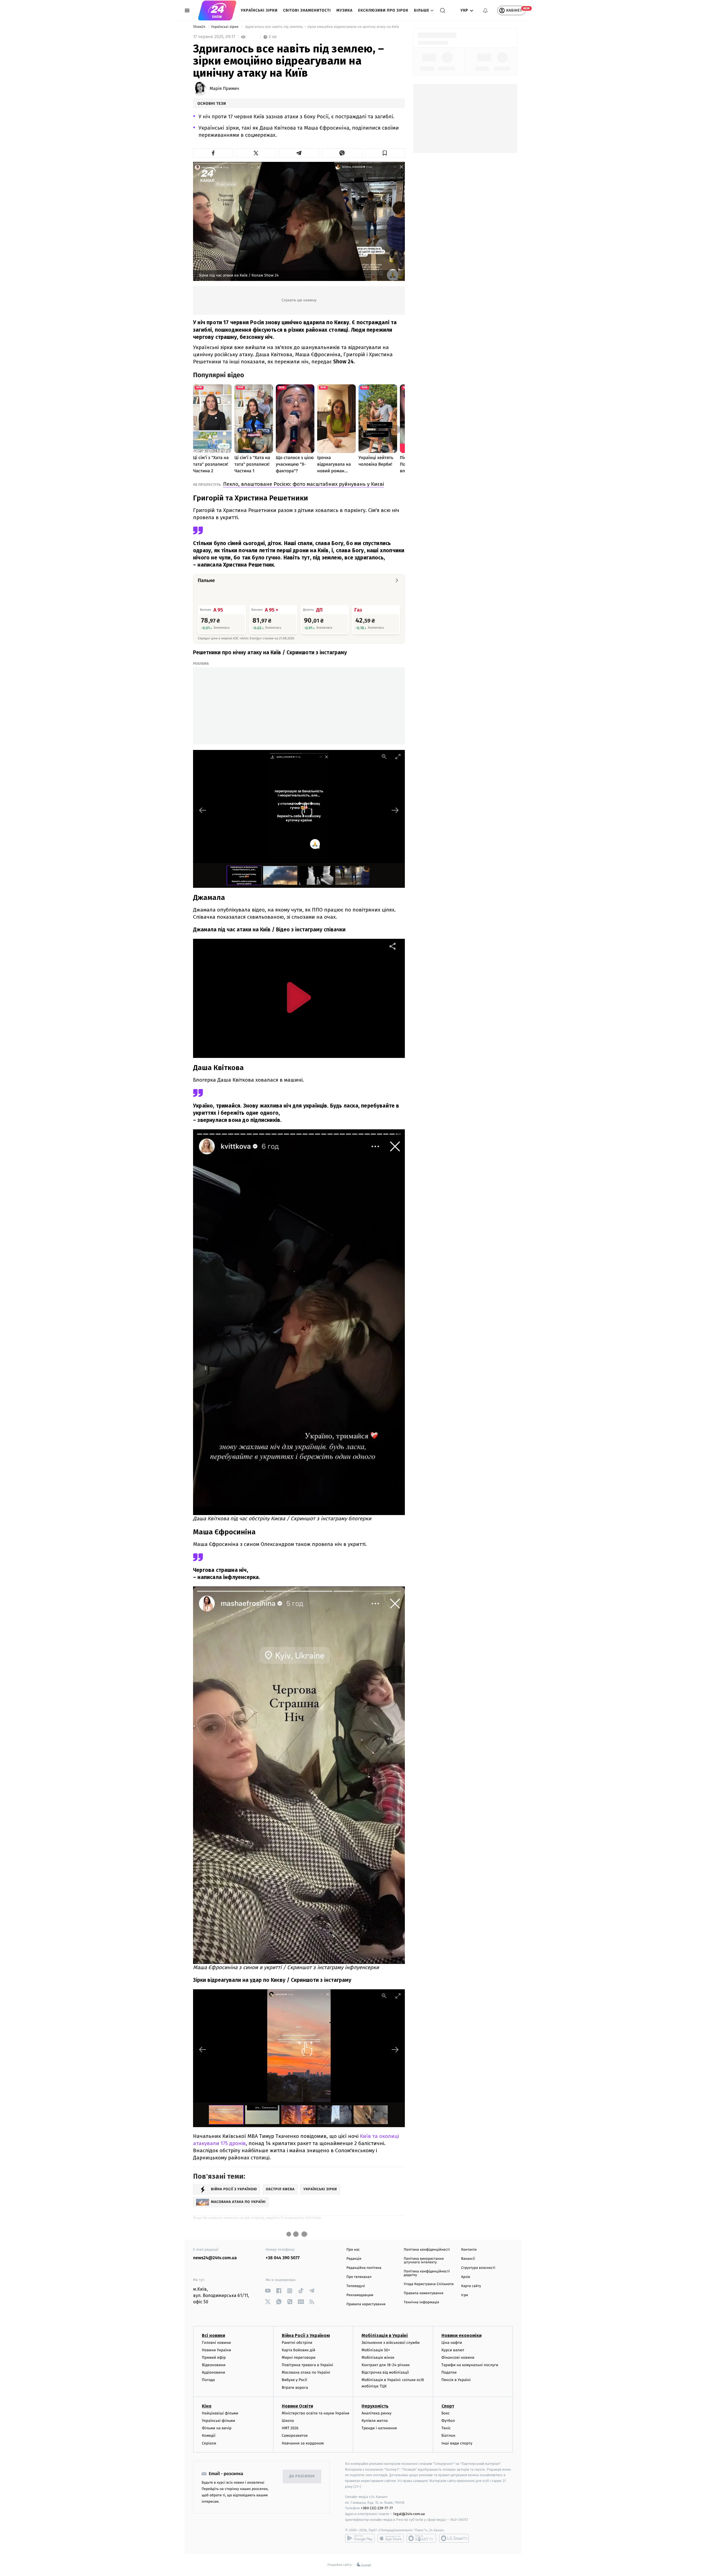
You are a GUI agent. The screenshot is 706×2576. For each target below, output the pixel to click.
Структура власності (478, 2268)
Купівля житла (375, 2421)
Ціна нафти (452, 2343)
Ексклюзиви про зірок (383, 10)
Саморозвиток (295, 2436)
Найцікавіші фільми (220, 2413)
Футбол (448, 2421)
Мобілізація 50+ (376, 2350)
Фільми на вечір (217, 2428)
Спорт (448, 2406)
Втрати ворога (295, 2388)
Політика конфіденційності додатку (427, 2273)
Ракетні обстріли (297, 2343)
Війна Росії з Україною (306, 2335)
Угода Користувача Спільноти (429, 2284)
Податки (449, 2372)
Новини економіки (462, 2335)
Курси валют (453, 2350)
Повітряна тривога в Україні (307, 2365)
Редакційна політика (364, 2268)
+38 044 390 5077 (283, 2258)
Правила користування (366, 2304)
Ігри (465, 2295)
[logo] (217, 10)
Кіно (207, 2406)
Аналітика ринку (376, 2413)
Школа (288, 2421)
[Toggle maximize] (398, 756)
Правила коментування (424, 2293)
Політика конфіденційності (427, 2250)
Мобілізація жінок (378, 2357)
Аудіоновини (213, 2372)
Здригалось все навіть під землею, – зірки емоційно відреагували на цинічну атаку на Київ (322, 27)
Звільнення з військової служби (391, 2343)
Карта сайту (471, 2286)
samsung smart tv (454, 2538)
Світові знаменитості (307, 10)
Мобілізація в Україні (385, 2335)
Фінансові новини (458, 2357)
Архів (466, 2277)
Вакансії (468, 2259)
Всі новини (213, 2335)
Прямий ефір (214, 2357)
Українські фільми (218, 2421)
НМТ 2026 (290, 2428)
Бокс (446, 2413)
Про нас (353, 2250)
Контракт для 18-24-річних (386, 2365)
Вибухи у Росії (295, 2380)
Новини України (216, 2350)
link (268, 2291)
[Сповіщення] (485, 10)
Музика (345, 10)
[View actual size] (384, 756)
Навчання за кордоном (303, 2443)
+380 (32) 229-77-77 (377, 2508)
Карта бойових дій (299, 2350)
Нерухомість (375, 2406)
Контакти (469, 2250)
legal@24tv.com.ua (409, 2514)
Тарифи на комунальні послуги (470, 2365)
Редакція (354, 2259)
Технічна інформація (421, 2302)
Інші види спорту (457, 2443)
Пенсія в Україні (456, 2380)
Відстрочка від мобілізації (385, 2372)
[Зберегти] (385, 153)
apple (391, 2538)
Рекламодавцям (360, 2295)
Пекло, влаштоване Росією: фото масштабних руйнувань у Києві (303, 484)
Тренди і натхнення (379, 2428)
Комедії (209, 2436)
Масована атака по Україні (306, 2372)
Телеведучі (356, 2286)
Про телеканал (359, 2277)
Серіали (209, 2443)
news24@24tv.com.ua (215, 2258)
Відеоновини (214, 2365)
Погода (208, 2380)
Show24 (200, 27)
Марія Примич (224, 89)
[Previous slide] (203, 810)
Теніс (446, 2428)
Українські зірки (259, 10)
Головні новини (216, 2343)
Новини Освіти (297, 2406)
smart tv (421, 2538)
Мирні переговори (299, 2357)
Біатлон (449, 2436)
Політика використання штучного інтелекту (424, 2261)
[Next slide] (395, 810)
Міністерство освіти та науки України (316, 2413)
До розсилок (302, 2476)
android (360, 2538)
